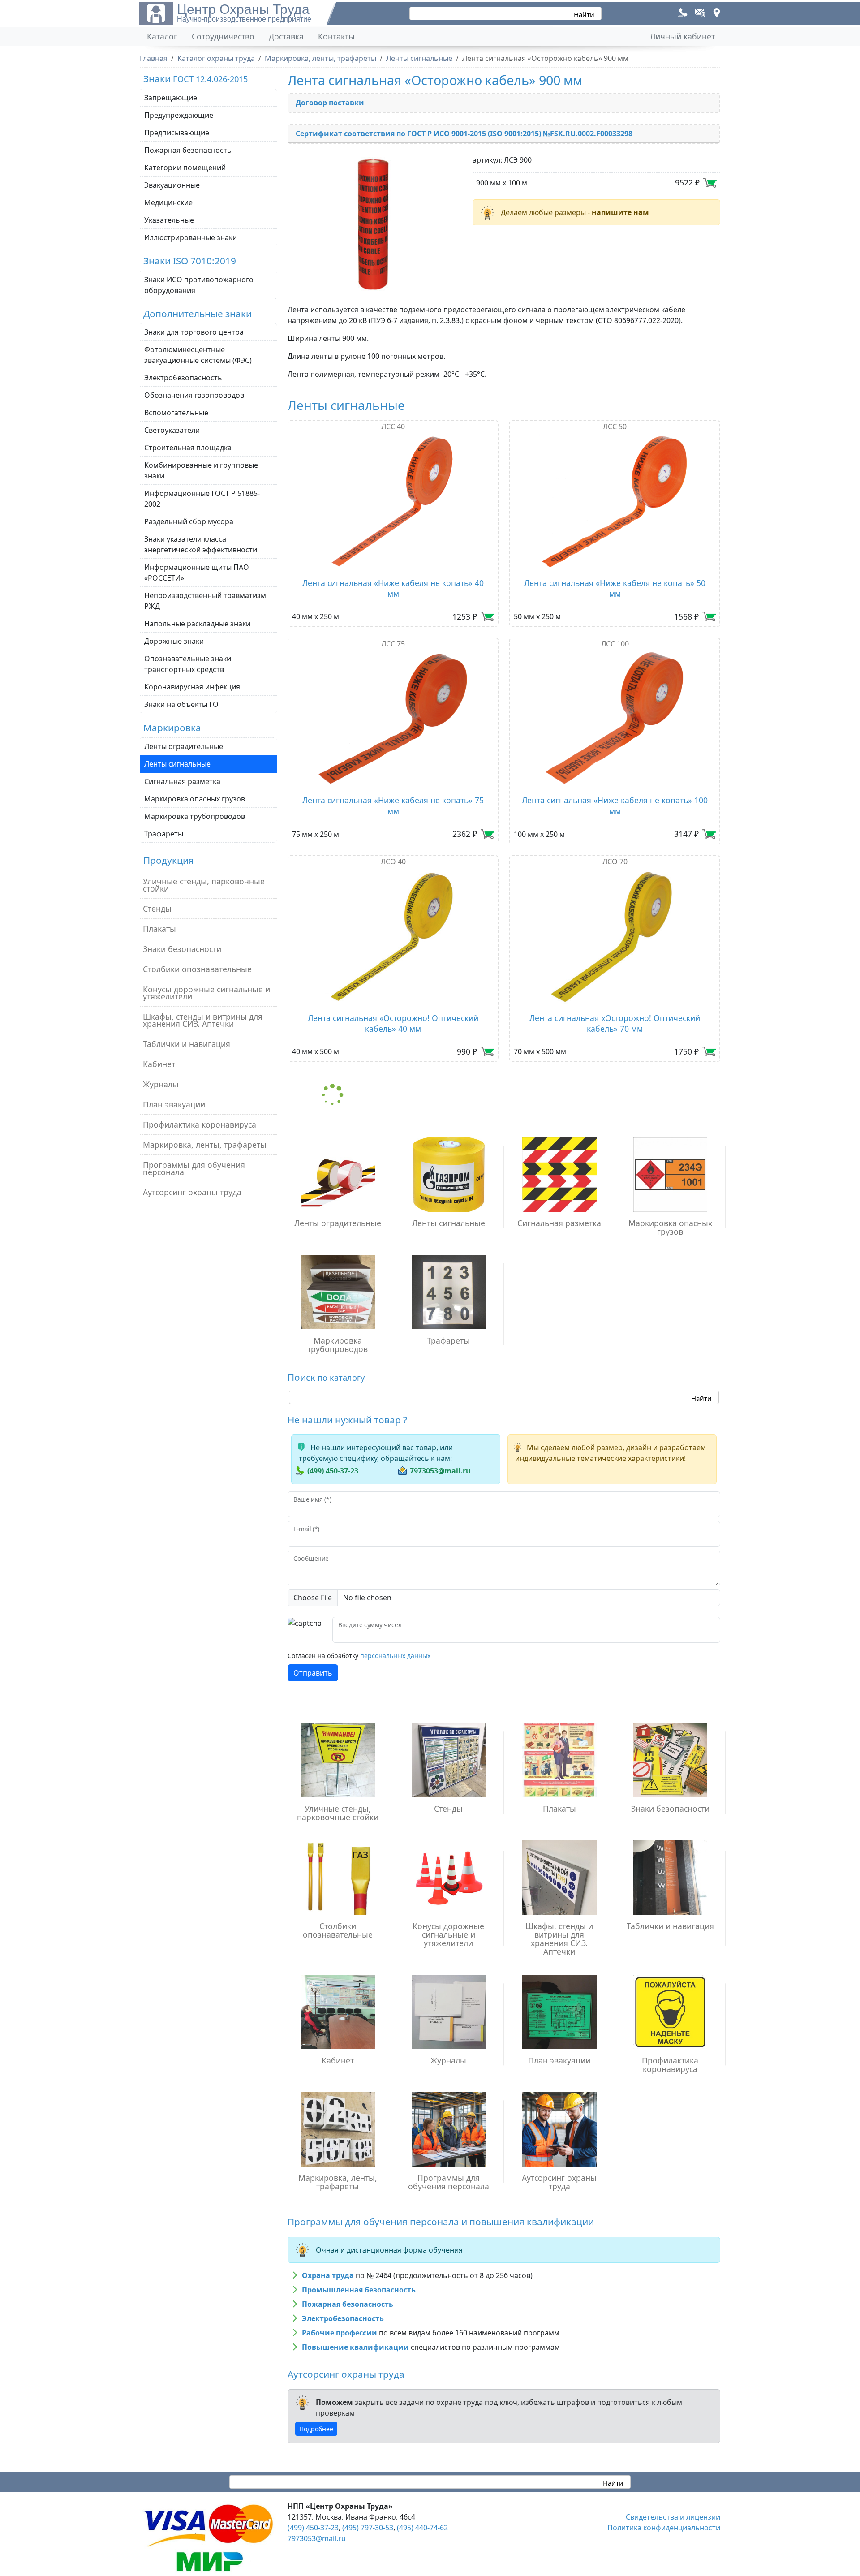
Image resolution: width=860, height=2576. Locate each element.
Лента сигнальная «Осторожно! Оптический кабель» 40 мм (393, 1023)
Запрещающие (171, 98)
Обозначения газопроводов (194, 395)
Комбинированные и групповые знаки (201, 470)
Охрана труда (328, 2275)
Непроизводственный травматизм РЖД (205, 601)
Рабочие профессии (340, 2333)
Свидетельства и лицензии (673, 2517)
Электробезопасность (183, 378)
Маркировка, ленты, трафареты (205, 1145)
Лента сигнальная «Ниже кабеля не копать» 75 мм (393, 806)
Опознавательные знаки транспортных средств (188, 664)
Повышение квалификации (355, 2347)
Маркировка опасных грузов (195, 799)
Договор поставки (330, 103)
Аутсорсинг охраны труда (192, 1192)
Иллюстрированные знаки (191, 237)
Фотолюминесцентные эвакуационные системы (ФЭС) (198, 355)
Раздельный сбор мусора (189, 521)
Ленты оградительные (184, 746)
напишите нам (620, 212)
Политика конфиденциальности (664, 2528)
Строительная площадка (188, 448)
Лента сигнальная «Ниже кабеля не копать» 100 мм (615, 806)
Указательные (169, 220)
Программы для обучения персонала (194, 1168)
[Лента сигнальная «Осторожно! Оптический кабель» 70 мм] (615, 936)
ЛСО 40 (393, 862)
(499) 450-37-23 (333, 1471)
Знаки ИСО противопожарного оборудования (199, 285)
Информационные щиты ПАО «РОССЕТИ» (197, 573)
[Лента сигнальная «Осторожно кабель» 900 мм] (375, 224)
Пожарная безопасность (188, 150)
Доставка (286, 36)
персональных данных (395, 1656)
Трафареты (164, 834)
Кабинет (159, 1064)
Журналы (161, 1084)
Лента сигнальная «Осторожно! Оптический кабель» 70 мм (615, 1023)
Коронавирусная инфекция (192, 687)
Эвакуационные (172, 185)
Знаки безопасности (182, 949)
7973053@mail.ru (440, 1471)
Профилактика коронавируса (200, 1124)
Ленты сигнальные (177, 764)
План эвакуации (174, 1104)
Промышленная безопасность (359, 2290)
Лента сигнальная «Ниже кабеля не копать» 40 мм (393, 588)
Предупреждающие (179, 115)
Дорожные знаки (174, 641)
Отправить (313, 1673)
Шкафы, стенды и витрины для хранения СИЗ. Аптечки (203, 1020)
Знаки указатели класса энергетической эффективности (201, 544)
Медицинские (168, 202)
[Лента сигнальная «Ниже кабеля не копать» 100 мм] (615, 719)
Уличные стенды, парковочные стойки (204, 885)
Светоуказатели (172, 430)
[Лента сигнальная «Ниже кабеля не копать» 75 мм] (393, 719)
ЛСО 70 (615, 862)
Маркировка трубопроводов (195, 816)
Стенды (157, 909)
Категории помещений (185, 168)
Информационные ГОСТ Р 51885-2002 (202, 499)
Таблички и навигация (187, 1044)
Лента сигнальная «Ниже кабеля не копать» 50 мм (615, 588)
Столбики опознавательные (197, 969)
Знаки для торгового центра (194, 332)
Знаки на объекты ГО (181, 704)
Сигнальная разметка (182, 781)
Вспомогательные (176, 413)
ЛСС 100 (615, 644)
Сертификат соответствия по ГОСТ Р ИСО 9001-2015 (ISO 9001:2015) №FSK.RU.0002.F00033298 (464, 134)
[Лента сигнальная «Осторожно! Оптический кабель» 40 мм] (393, 936)
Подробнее (316, 2429)
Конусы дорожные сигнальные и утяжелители (206, 993)
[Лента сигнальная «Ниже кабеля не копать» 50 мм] (615, 501)
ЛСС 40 (393, 426)
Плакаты (159, 929)
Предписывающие (177, 133)
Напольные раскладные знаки (197, 624)
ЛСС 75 (393, 644)
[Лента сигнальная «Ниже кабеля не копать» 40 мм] (393, 501)
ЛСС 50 (615, 426)
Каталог (162, 36)
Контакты (336, 36)
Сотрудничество (223, 36)
